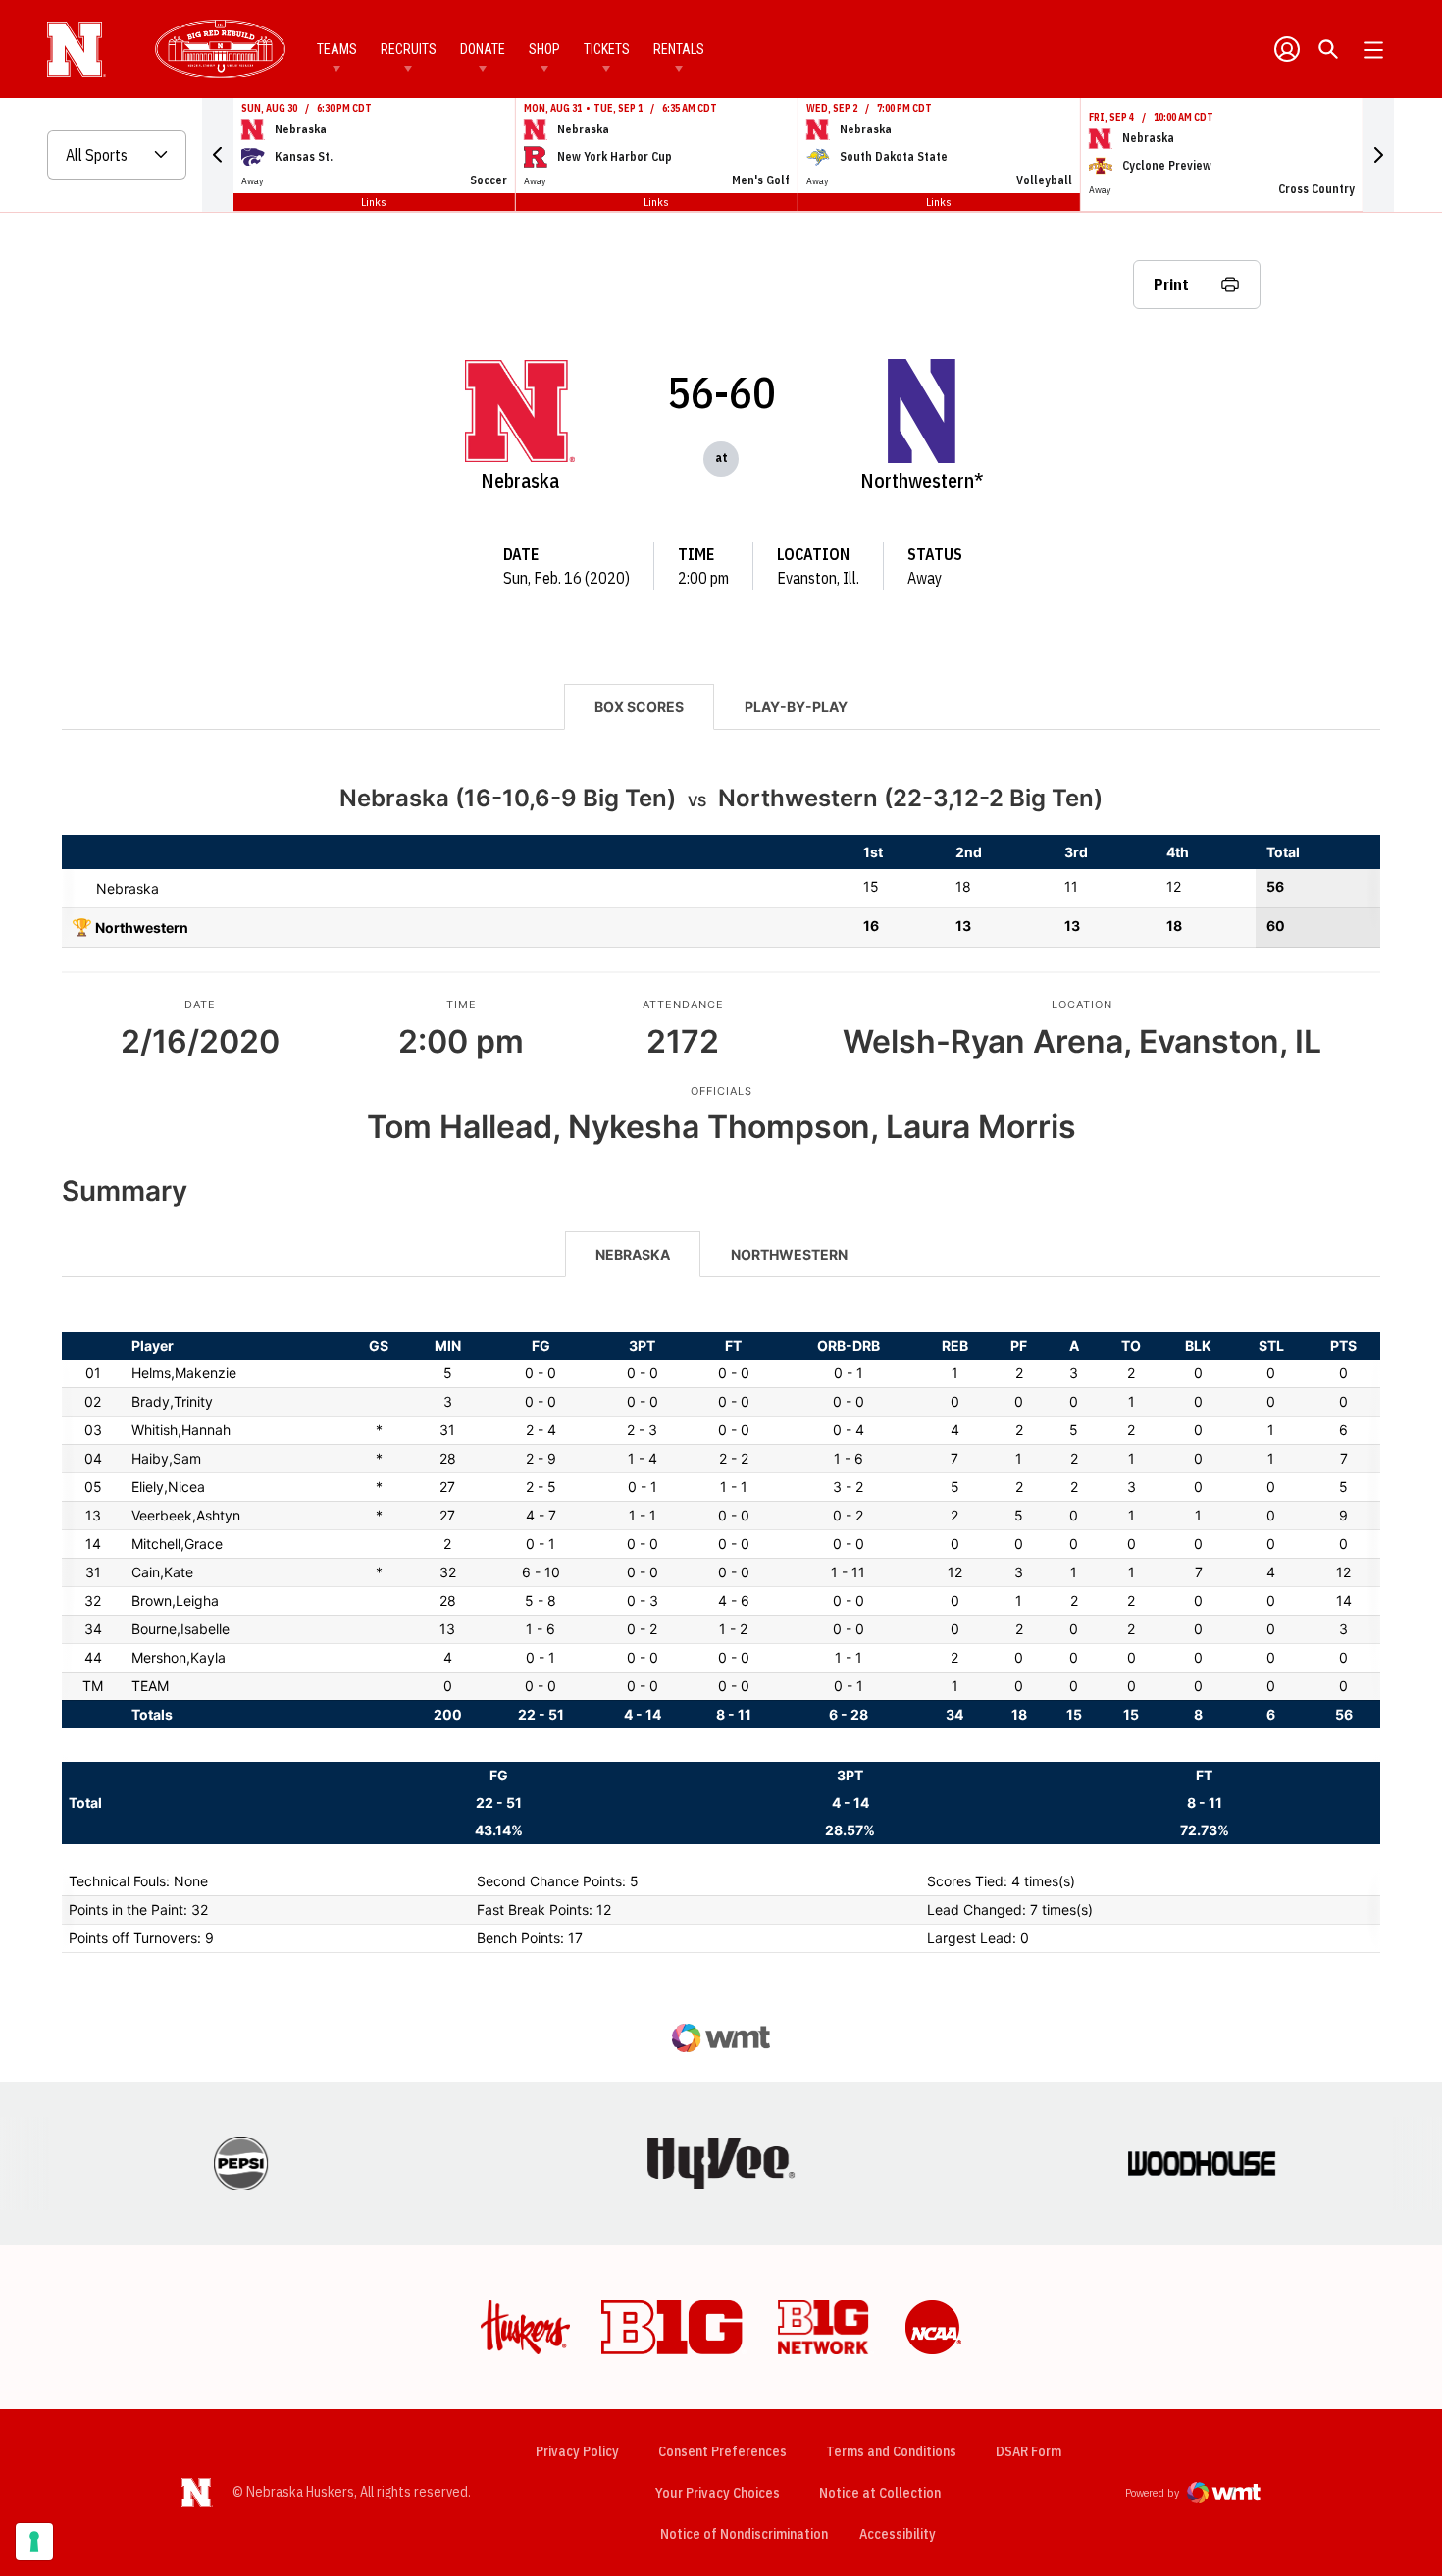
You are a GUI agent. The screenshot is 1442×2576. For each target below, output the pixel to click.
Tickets (607, 49)
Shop (544, 49)
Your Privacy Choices (718, 2493)
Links (374, 202)
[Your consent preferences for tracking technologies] (34, 2542)
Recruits (409, 49)
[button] (218, 155)
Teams (337, 49)
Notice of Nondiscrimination (744, 2534)
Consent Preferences (722, 2451)
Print (1171, 284)
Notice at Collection (880, 2493)
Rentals (679, 49)
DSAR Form (1029, 2451)
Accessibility (898, 2533)
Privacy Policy (577, 2451)
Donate (483, 49)
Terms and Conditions (891, 2451)
